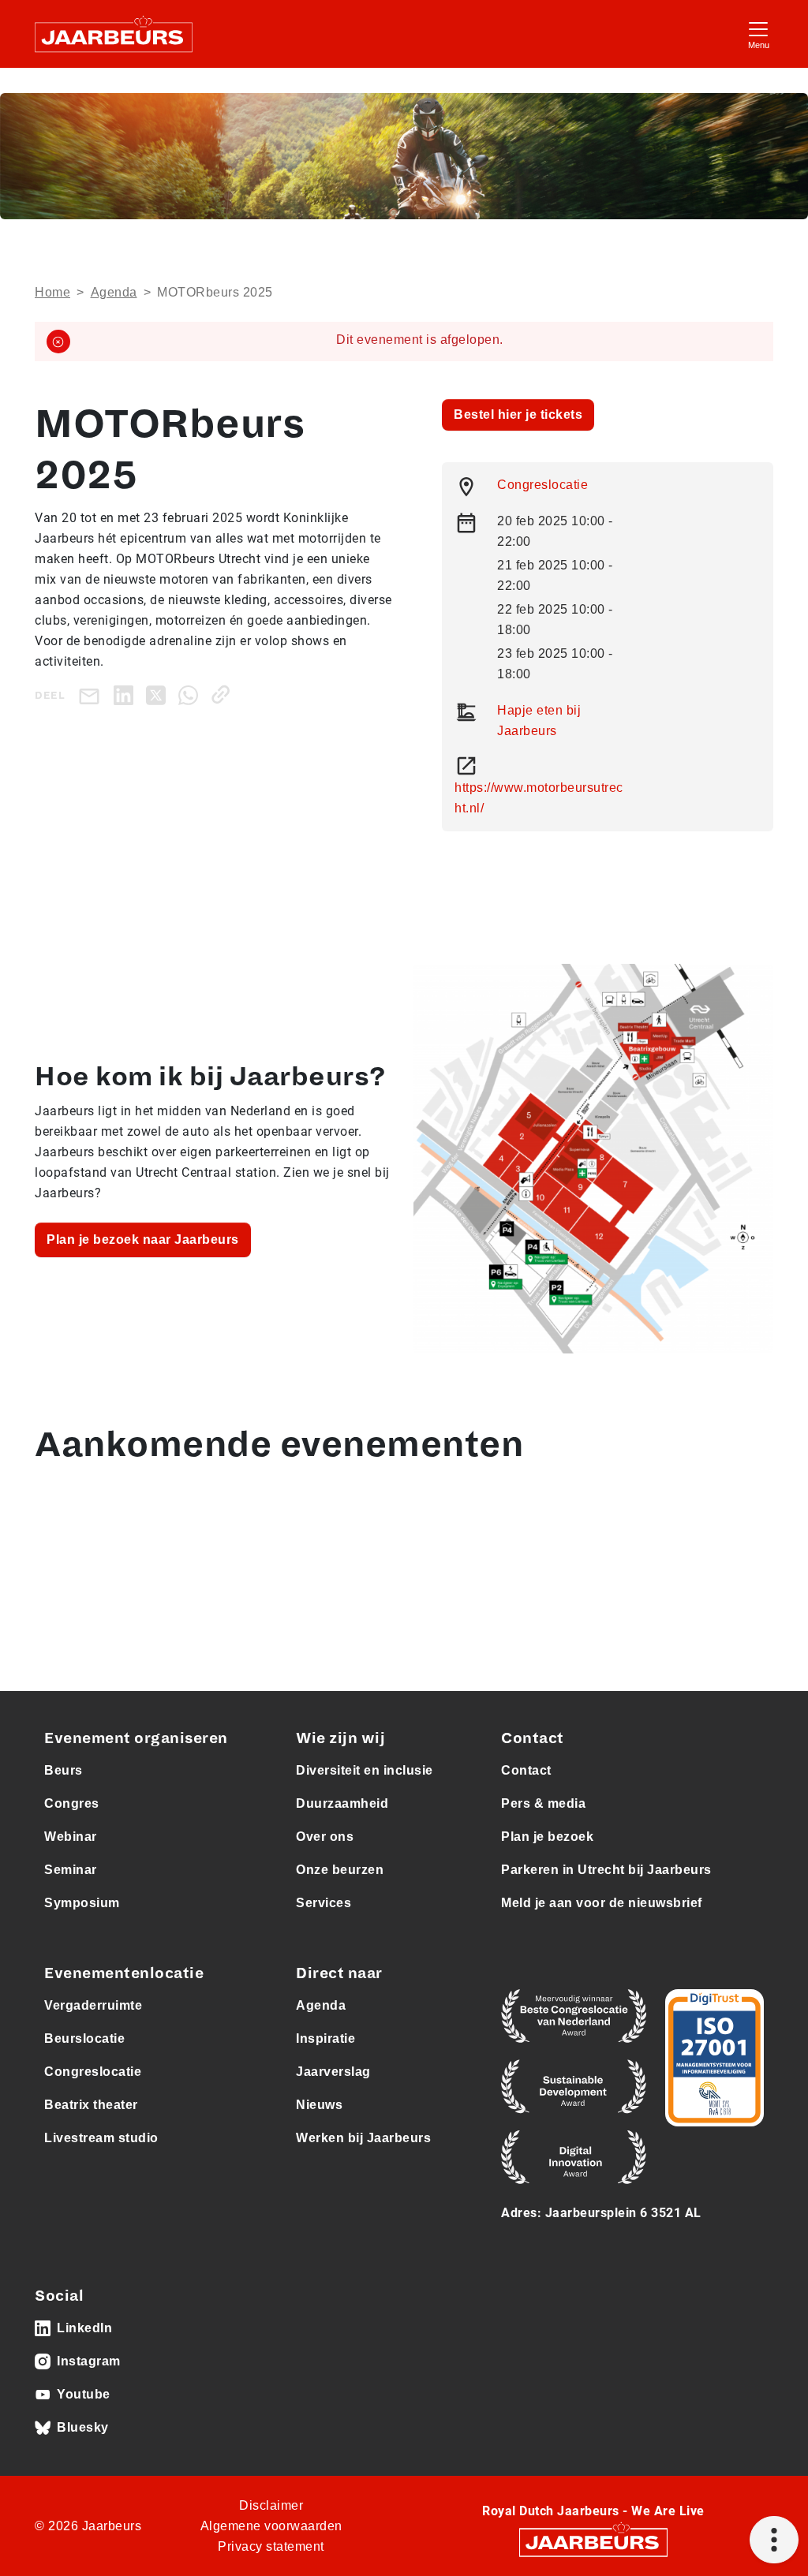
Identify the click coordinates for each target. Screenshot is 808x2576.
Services (324, 1903)
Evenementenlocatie (124, 1973)
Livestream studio (101, 2138)
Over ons (325, 1837)
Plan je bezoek (547, 1837)
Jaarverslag (333, 2072)
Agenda (114, 292)
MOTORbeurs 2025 (215, 292)
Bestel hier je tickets (518, 414)
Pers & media (543, 1803)
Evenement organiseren (136, 1738)
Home (52, 292)
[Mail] (92, 695)
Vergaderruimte (93, 2005)
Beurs (64, 1770)
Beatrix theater (91, 2105)
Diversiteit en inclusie (365, 1770)
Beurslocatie (84, 2038)
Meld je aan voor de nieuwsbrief (602, 1903)
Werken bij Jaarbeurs (363, 2138)
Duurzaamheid (342, 1803)
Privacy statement (271, 2546)
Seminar (71, 1870)
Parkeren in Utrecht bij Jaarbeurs (606, 1870)
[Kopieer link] (224, 694)
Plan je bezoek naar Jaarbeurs (143, 1239)
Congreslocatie (542, 485)
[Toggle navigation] (758, 34)
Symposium (82, 1903)
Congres (72, 1803)
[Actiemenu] (774, 2540)
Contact (526, 1770)
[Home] (114, 34)
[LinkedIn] (127, 694)
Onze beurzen (340, 1870)
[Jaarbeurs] (593, 2542)
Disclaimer (271, 2505)
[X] (159, 694)
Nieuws (319, 2105)
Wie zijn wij (340, 1738)
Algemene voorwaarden (271, 2526)
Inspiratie (325, 2038)
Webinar (71, 1837)
